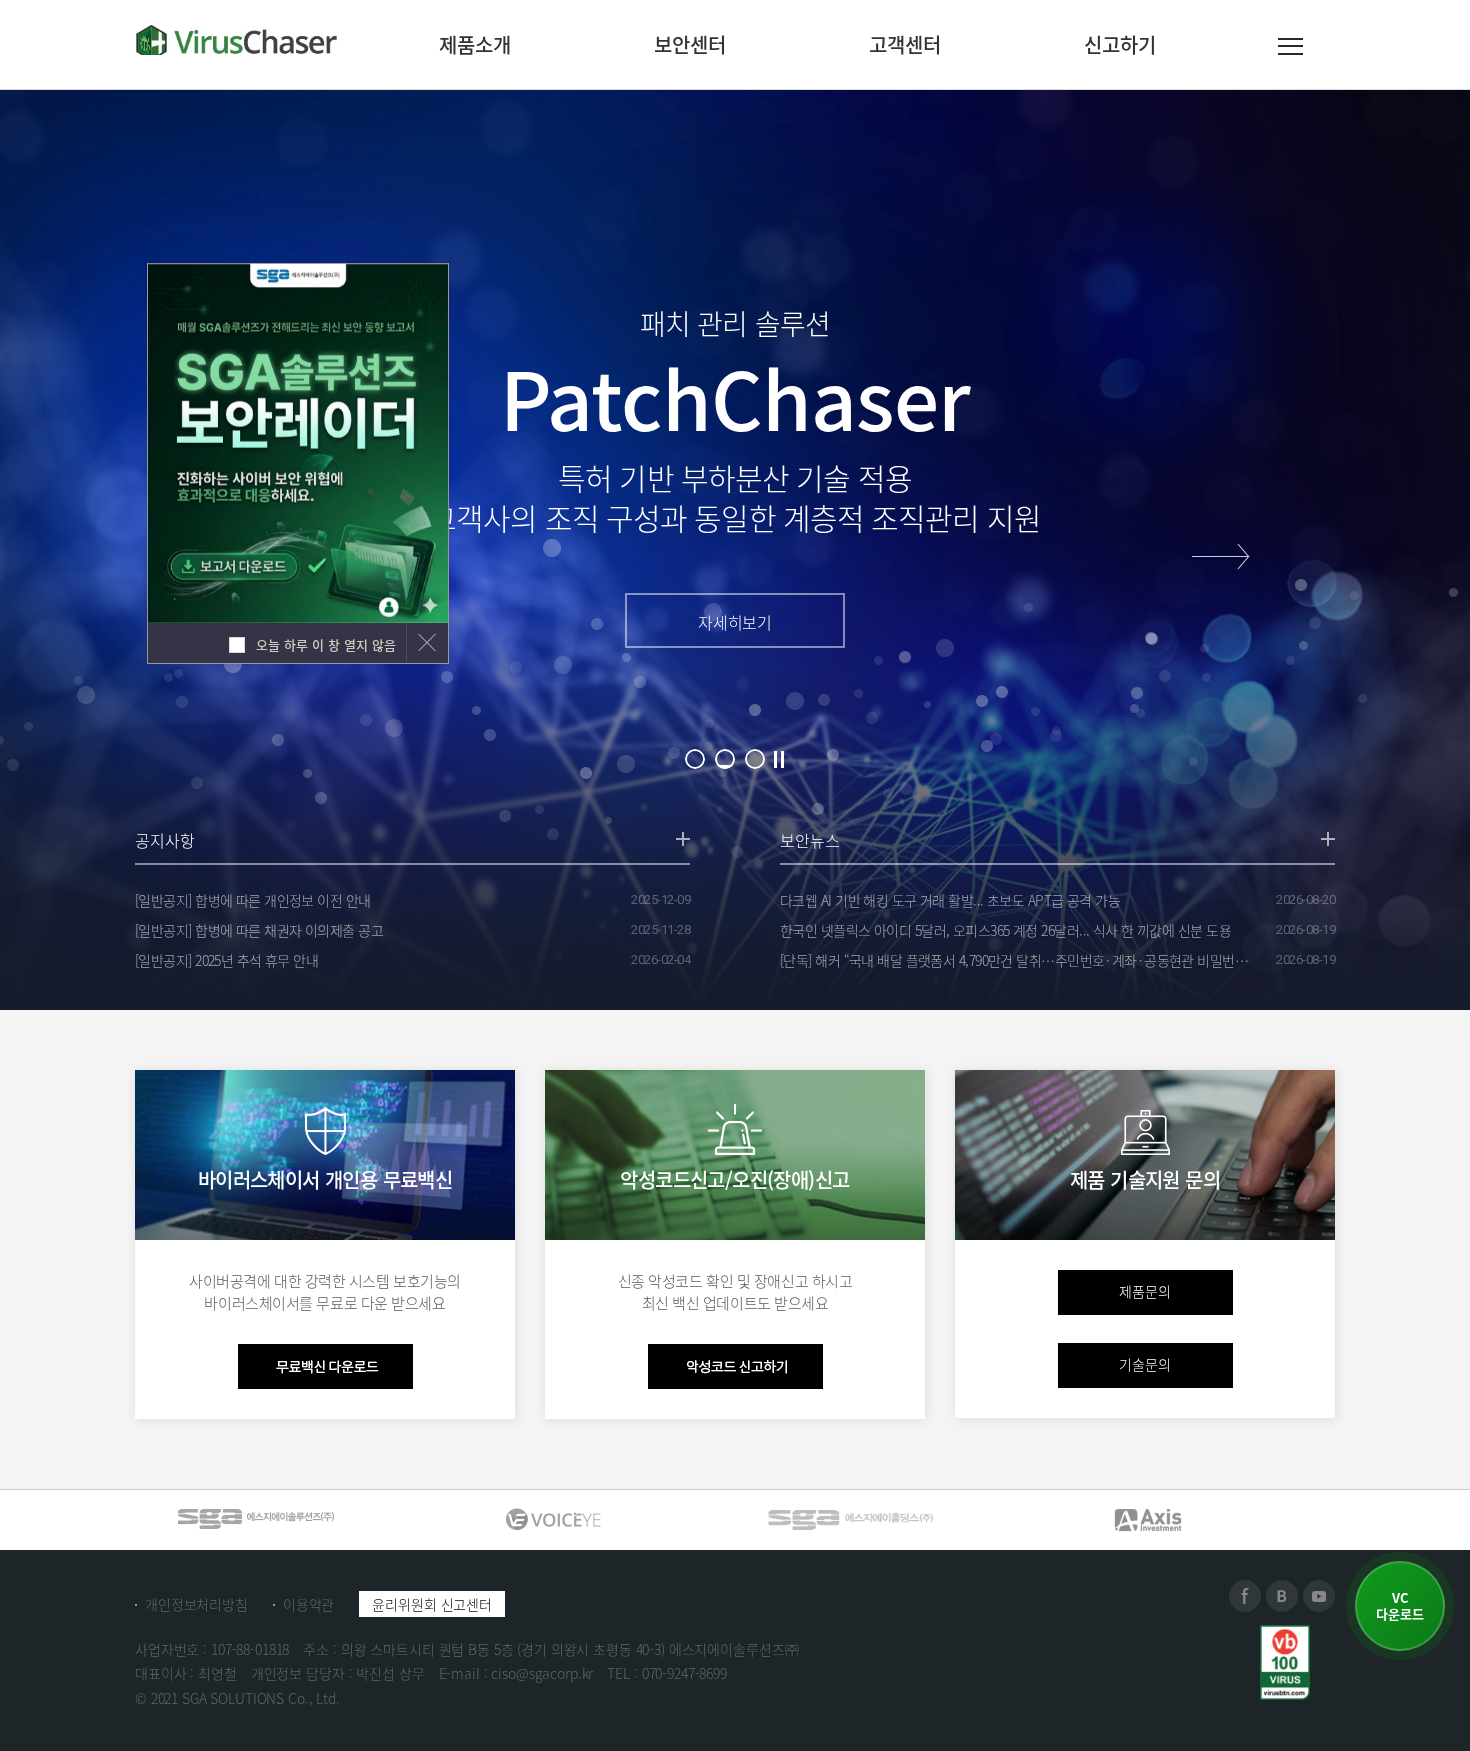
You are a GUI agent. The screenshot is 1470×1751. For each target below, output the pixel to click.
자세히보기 (735, 622)
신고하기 (1120, 44)
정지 (779, 758)
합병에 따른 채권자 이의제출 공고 (259, 930)
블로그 (1282, 1596)
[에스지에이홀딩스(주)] (553, 1519)
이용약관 (308, 1604)
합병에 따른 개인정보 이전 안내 (253, 900)
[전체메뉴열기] (1290, 50)
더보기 (683, 839)
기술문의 (1145, 1364)
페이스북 (1245, 1596)
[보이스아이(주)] (255, 1519)
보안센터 (690, 44)
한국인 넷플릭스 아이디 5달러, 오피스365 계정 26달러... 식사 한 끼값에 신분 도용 (1005, 930)
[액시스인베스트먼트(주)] (850, 1519)
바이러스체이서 (236, 40)
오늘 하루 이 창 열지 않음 (324, 644)
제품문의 (1145, 1291)
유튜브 (1319, 1596)
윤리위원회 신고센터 (432, 1604)
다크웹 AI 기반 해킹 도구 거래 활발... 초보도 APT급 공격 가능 (950, 900)
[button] (1221, 556)
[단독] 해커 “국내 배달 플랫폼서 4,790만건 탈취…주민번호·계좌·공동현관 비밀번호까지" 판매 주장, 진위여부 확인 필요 (1020, 960)
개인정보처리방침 (196, 1604)
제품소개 (475, 44)
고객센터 (905, 44)
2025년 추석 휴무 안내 (226, 960)
